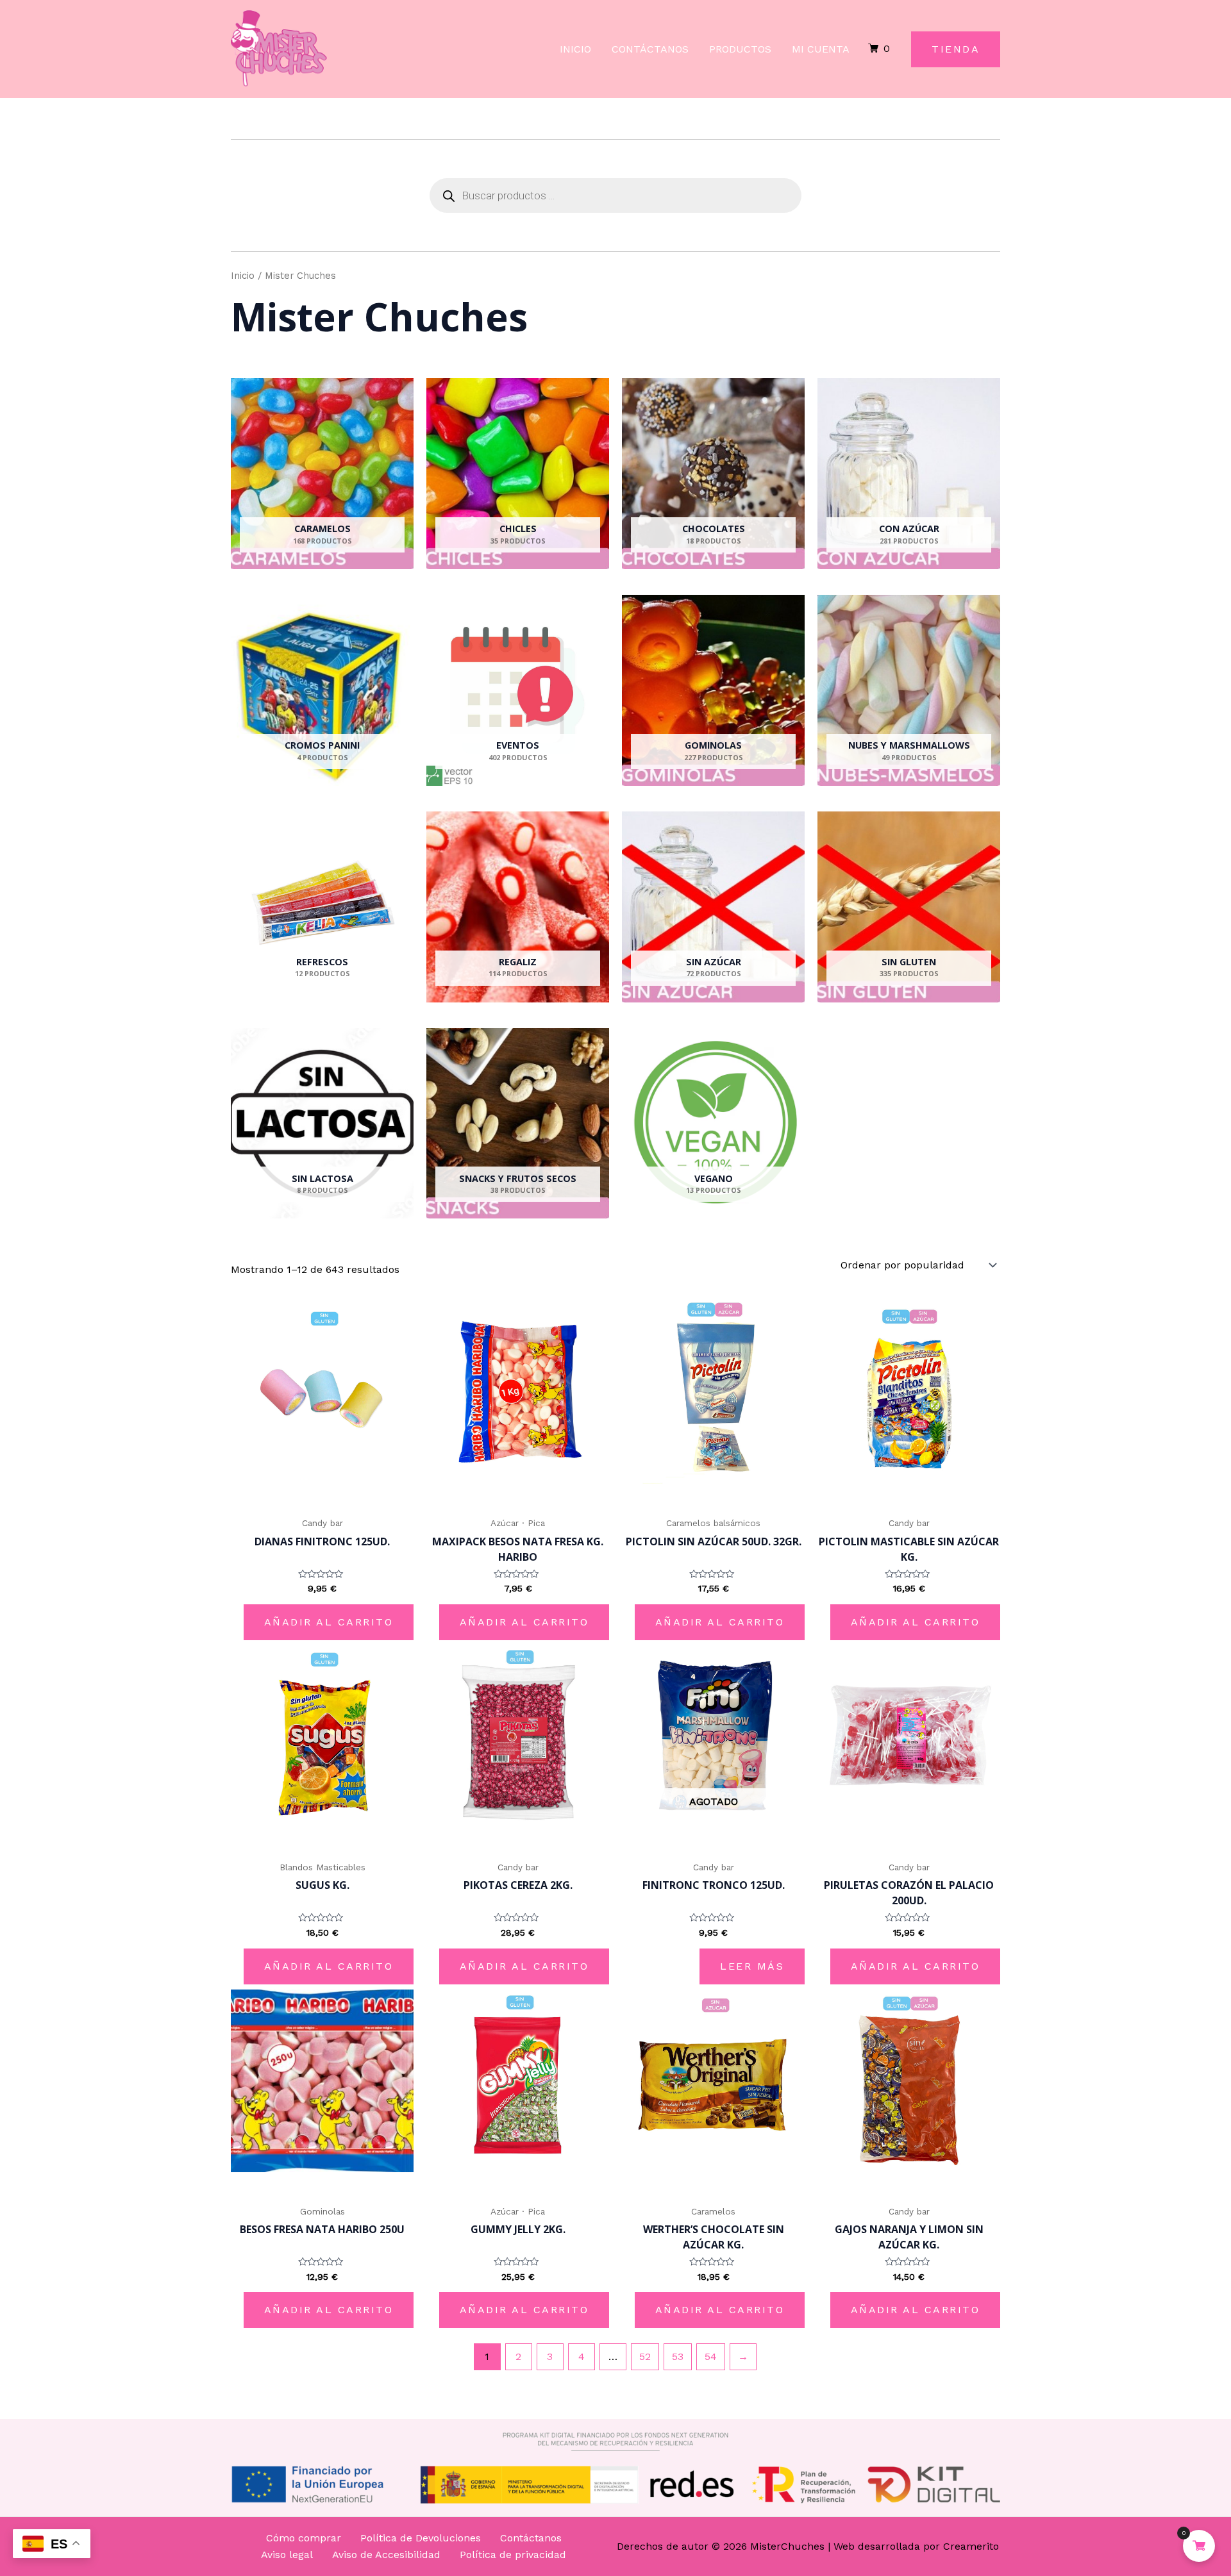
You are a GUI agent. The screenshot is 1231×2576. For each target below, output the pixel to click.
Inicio (243, 276)
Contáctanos (650, 49)
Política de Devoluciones (421, 2538)
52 (645, 2356)
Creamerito (971, 2546)
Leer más (752, 1966)
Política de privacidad (513, 2555)
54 (711, 2356)
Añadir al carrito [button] (329, 1622)
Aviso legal (287, 2555)
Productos (740, 49)
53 (678, 2356)
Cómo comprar (304, 2538)
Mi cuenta (821, 49)
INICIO (575, 49)
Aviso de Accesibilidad (386, 2555)
